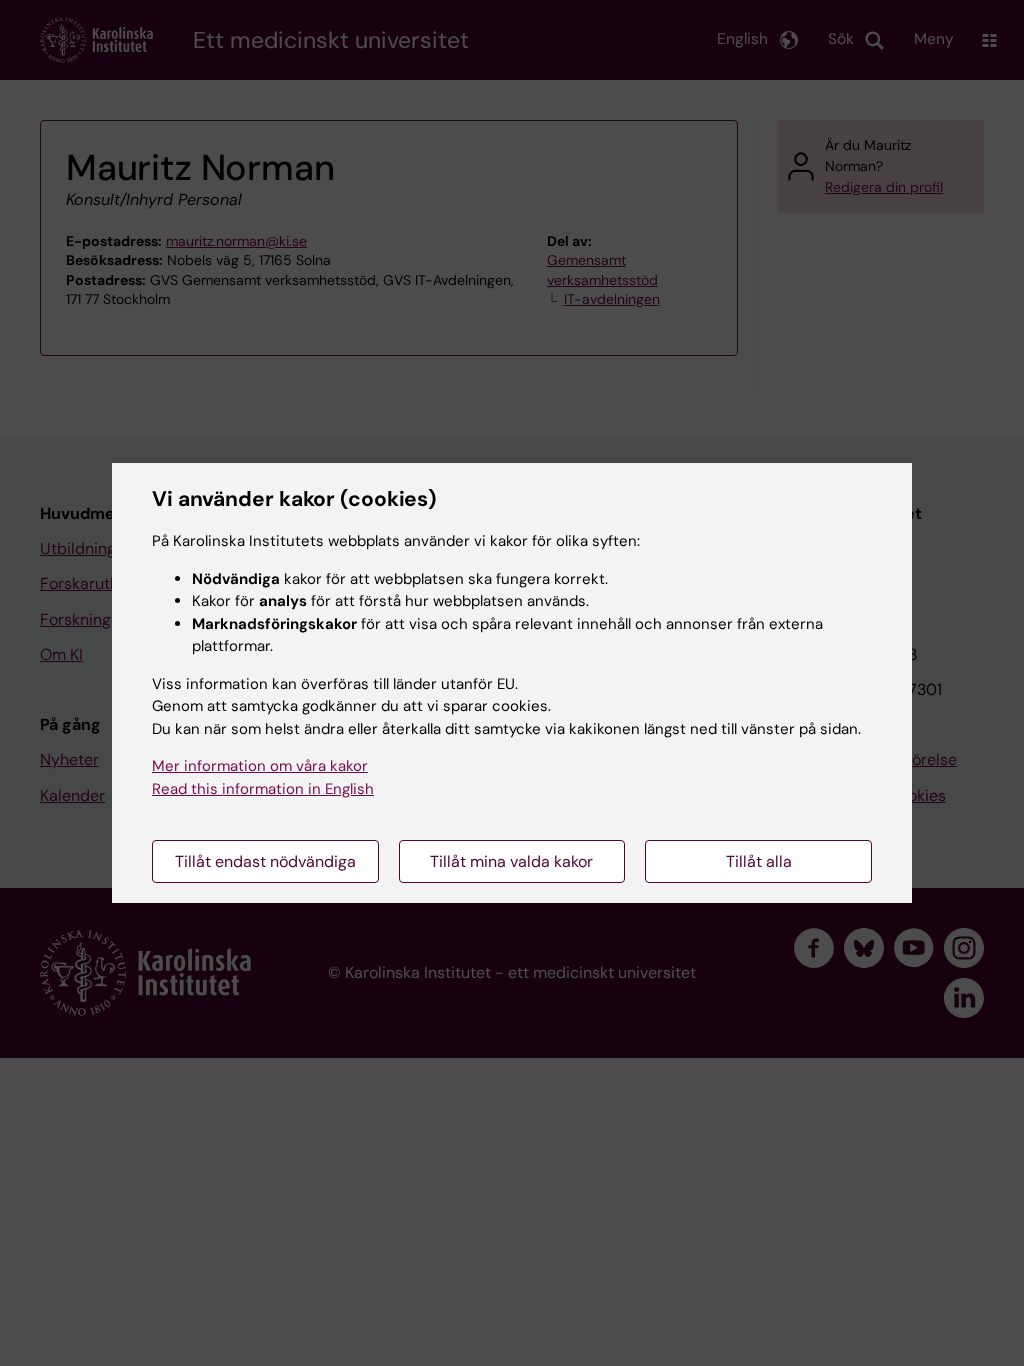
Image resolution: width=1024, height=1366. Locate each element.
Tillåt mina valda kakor (511, 861)
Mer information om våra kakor (260, 766)
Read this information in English (263, 789)
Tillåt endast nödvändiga (265, 861)
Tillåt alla (759, 861)
